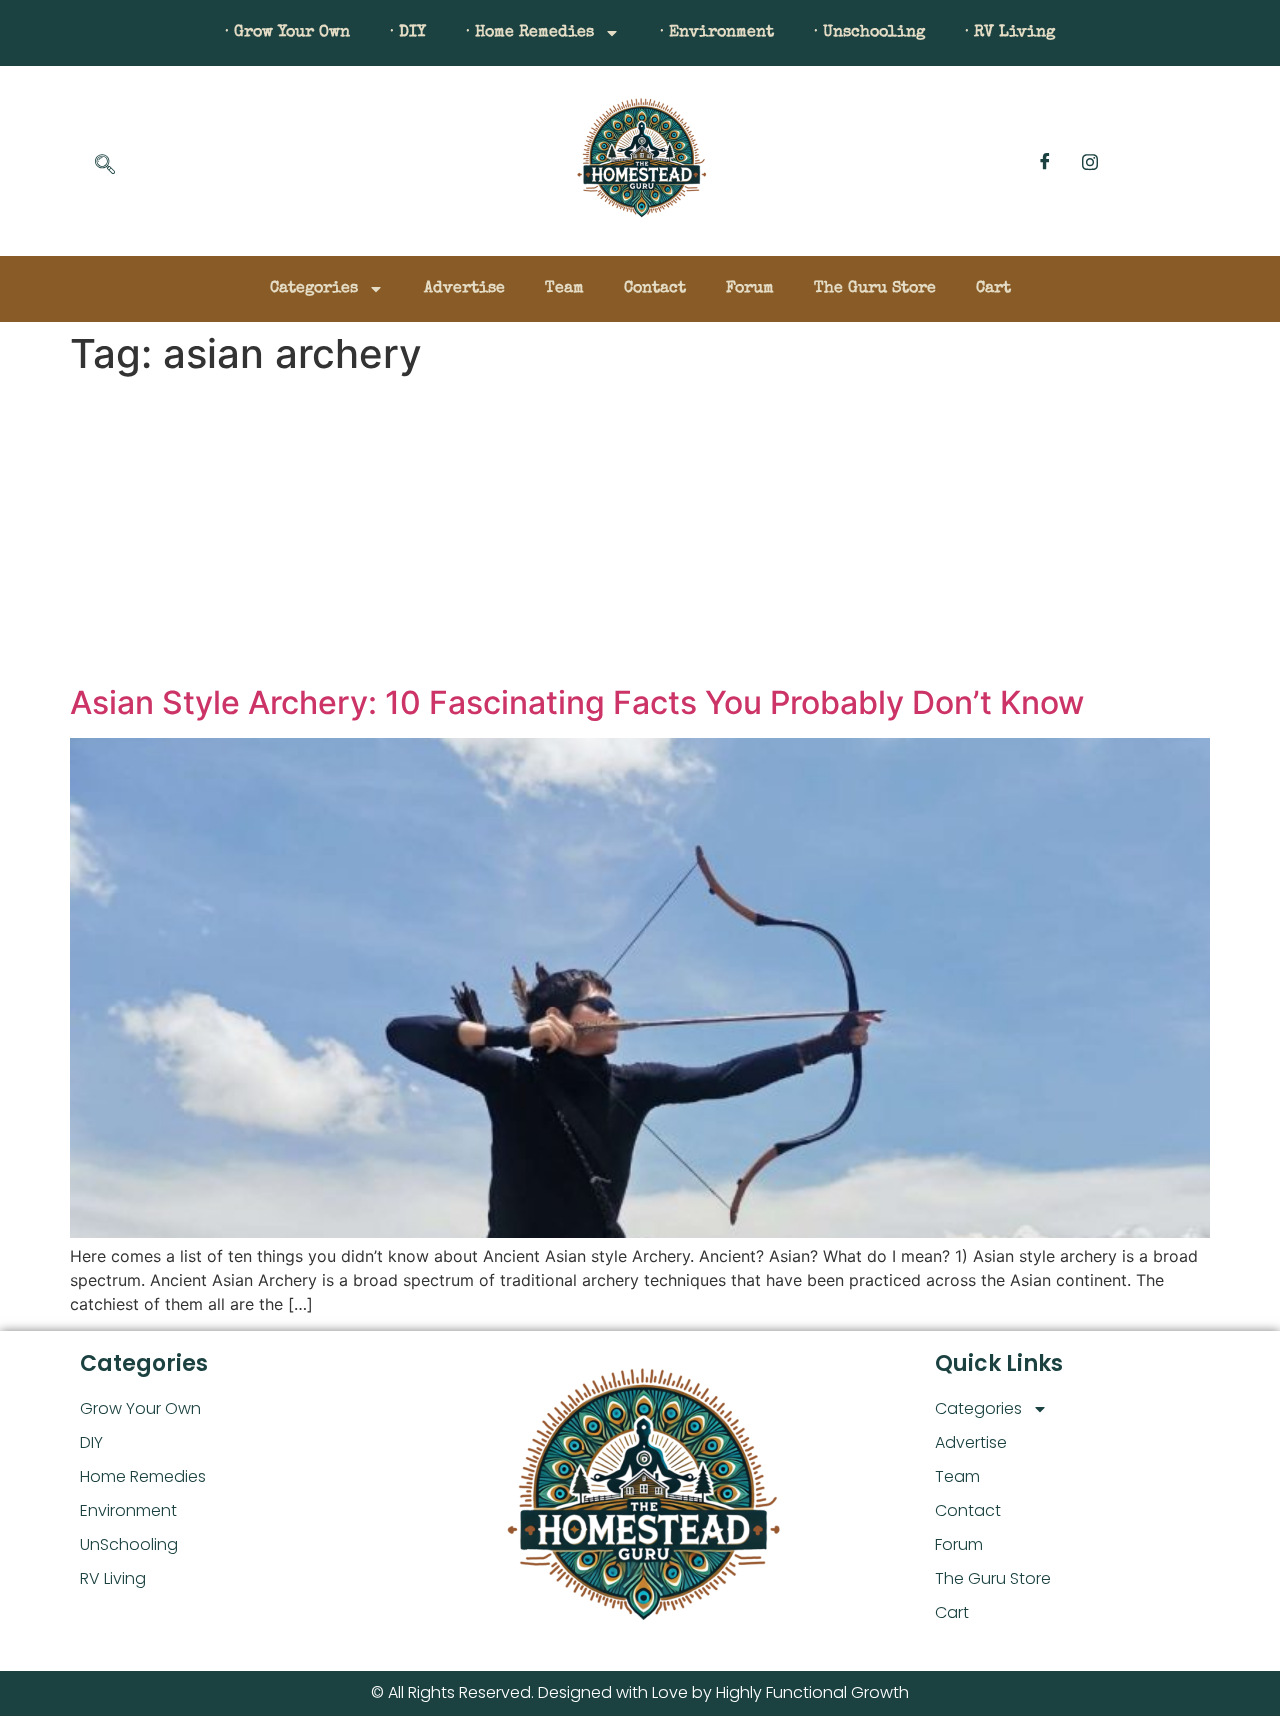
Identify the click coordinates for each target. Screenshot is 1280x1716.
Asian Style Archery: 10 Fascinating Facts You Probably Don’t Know (577, 702)
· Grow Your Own (287, 33)
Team (564, 289)
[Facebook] (1045, 161)
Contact (655, 289)
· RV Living (1010, 33)
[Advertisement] (640, 534)
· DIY (408, 33)
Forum (750, 289)
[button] (105, 166)
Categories (314, 289)
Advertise (464, 289)
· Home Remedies (530, 33)
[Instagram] (1090, 161)
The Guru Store (875, 289)
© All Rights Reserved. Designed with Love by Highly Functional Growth (640, 1692)
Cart (993, 289)
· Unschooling (869, 33)
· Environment (717, 33)
